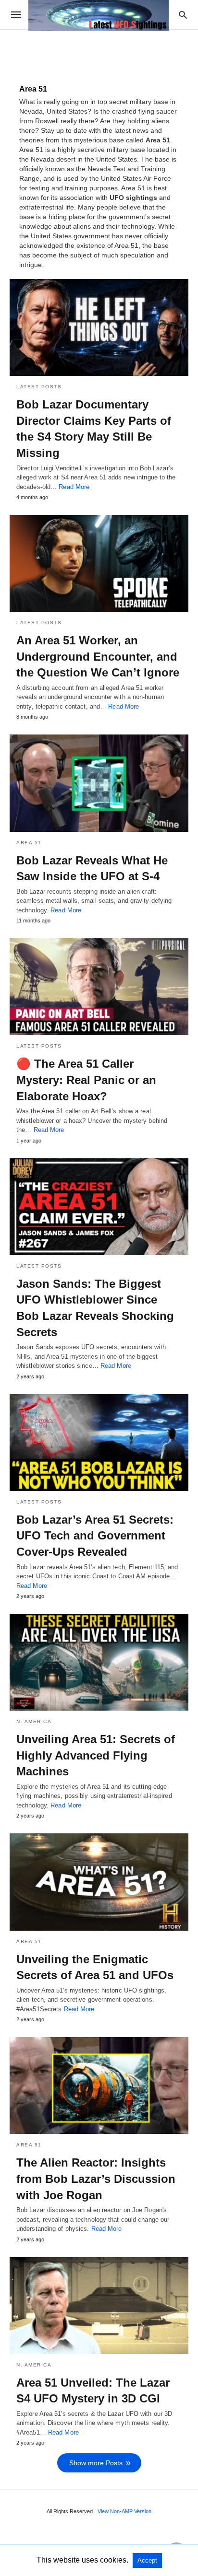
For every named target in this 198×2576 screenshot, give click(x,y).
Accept (147, 2560)
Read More (74, 487)
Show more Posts (96, 2463)
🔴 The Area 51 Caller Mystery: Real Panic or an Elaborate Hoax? (86, 1080)
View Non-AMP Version (124, 2511)
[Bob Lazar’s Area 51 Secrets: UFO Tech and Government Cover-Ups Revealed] (99, 1443)
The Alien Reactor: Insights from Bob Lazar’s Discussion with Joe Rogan (96, 2179)
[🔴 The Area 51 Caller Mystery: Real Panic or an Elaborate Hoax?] (99, 987)
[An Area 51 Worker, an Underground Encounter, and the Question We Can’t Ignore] (99, 563)
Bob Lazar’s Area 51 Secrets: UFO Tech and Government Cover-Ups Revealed (95, 1536)
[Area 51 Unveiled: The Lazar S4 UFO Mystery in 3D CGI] (99, 2306)
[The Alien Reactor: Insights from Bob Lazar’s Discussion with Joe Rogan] (99, 2086)
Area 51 (29, 843)
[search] (183, 15)
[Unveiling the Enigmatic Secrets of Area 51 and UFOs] (99, 1882)
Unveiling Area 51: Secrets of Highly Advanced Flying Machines (96, 1755)
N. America (34, 1721)
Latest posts (39, 387)
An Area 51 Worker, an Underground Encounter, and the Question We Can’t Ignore (98, 656)
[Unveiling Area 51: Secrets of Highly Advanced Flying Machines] (99, 1662)
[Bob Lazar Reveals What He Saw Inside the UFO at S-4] (99, 783)
